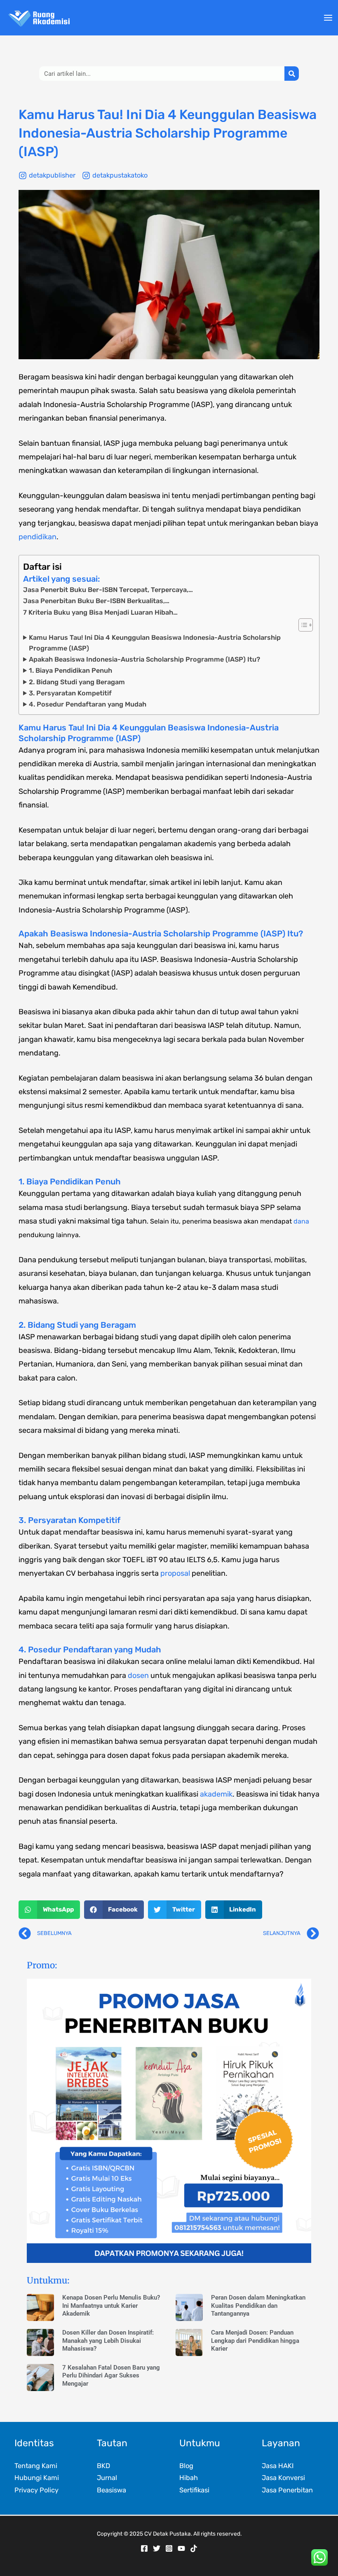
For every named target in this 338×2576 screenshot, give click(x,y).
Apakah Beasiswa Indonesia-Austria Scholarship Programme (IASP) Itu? (144, 659)
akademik (216, 1794)
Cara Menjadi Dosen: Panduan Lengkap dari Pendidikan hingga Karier (255, 2341)
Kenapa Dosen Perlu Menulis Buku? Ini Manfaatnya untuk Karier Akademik (111, 2306)
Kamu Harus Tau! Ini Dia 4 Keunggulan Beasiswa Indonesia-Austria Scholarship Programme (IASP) (155, 643)
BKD (103, 2466)
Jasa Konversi (283, 2478)
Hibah (189, 2478)
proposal (175, 1573)
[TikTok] (194, 2548)
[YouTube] (181, 2548)
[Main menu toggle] (328, 18)
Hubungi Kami (37, 2478)
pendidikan (38, 537)
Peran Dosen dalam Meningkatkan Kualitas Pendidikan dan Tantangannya (258, 2306)
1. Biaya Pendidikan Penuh (70, 670)
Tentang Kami (36, 2466)
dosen (138, 1675)
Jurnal (107, 2478)
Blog (186, 2466)
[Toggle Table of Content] (302, 625)
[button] (49, 1910)
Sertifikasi (194, 2490)
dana (301, 1221)
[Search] (292, 74)
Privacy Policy (36, 2490)
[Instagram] (169, 2548)
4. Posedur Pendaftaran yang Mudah (88, 704)
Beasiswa (111, 2490)
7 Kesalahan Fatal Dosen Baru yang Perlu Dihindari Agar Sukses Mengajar (111, 2376)
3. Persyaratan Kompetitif (70, 693)
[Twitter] (157, 2548)
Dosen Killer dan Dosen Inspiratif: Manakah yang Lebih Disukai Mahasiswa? (108, 2341)
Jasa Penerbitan (287, 2490)
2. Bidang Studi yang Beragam (77, 682)
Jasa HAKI (278, 2466)
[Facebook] (144, 2548)
